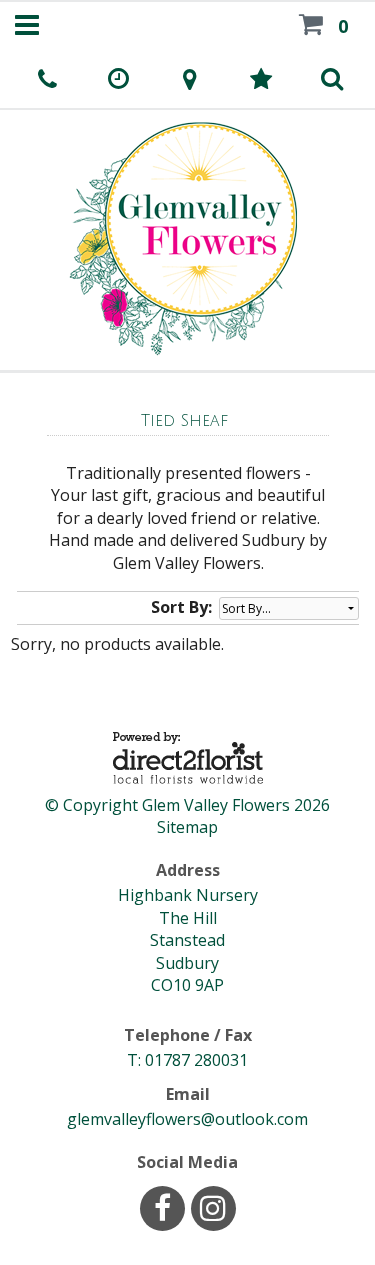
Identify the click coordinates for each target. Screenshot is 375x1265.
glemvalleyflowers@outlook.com (187, 1119)
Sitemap (187, 827)
